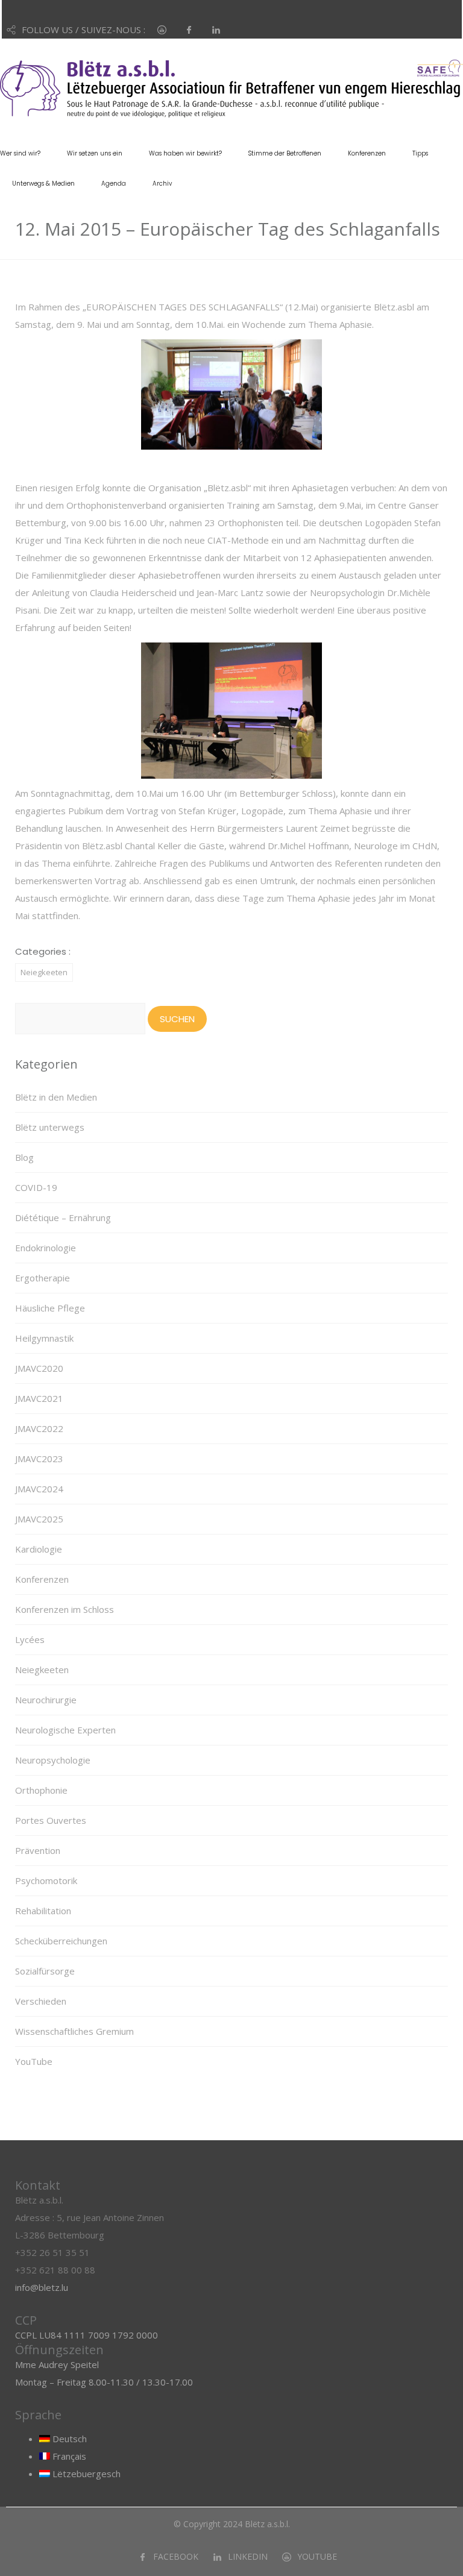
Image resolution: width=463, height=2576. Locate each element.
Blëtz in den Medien (56, 1097)
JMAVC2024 (39, 1489)
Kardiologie (39, 1549)
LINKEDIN (248, 2556)
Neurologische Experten (65, 1730)
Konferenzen (367, 153)
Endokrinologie (46, 1248)
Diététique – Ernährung (63, 1217)
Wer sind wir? (20, 153)
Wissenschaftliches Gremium (74, 2031)
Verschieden (41, 2001)
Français (68, 2456)
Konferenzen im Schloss (65, 1609)
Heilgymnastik (44, 1338)
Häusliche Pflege (50, 1308)
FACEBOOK (176, 2556)
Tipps (420, 153)
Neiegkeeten (44, 972)
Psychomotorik (46, 1880)
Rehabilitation (43, 1911)
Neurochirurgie (46, 1700)
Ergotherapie (43, 1278)
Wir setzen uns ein (95, 153)
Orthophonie (41, 1790)
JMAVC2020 (39, 1368)
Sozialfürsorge (45, 1971)
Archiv (162, 184)
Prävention (38, 1850)
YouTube (34, 2061)
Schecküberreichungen (61, 1941)
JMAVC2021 (39, 1398)
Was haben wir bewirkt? (185, 153)
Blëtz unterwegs (50, 1127)
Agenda (114, 184)
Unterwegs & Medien (43, 184)
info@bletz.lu (42, 2287)
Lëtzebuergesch (85, 2474)
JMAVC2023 (39, 1459)
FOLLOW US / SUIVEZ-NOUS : (83, 30)
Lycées (30, 1639)
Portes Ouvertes (51, 1820)
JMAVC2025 (39, 1519)
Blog (24, 1157)
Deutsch (68, 2439)
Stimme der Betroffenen (285, 153)
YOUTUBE (317, 2556)
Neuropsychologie (53, 1760)
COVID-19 (36, 1187)
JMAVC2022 (39, 1428)
